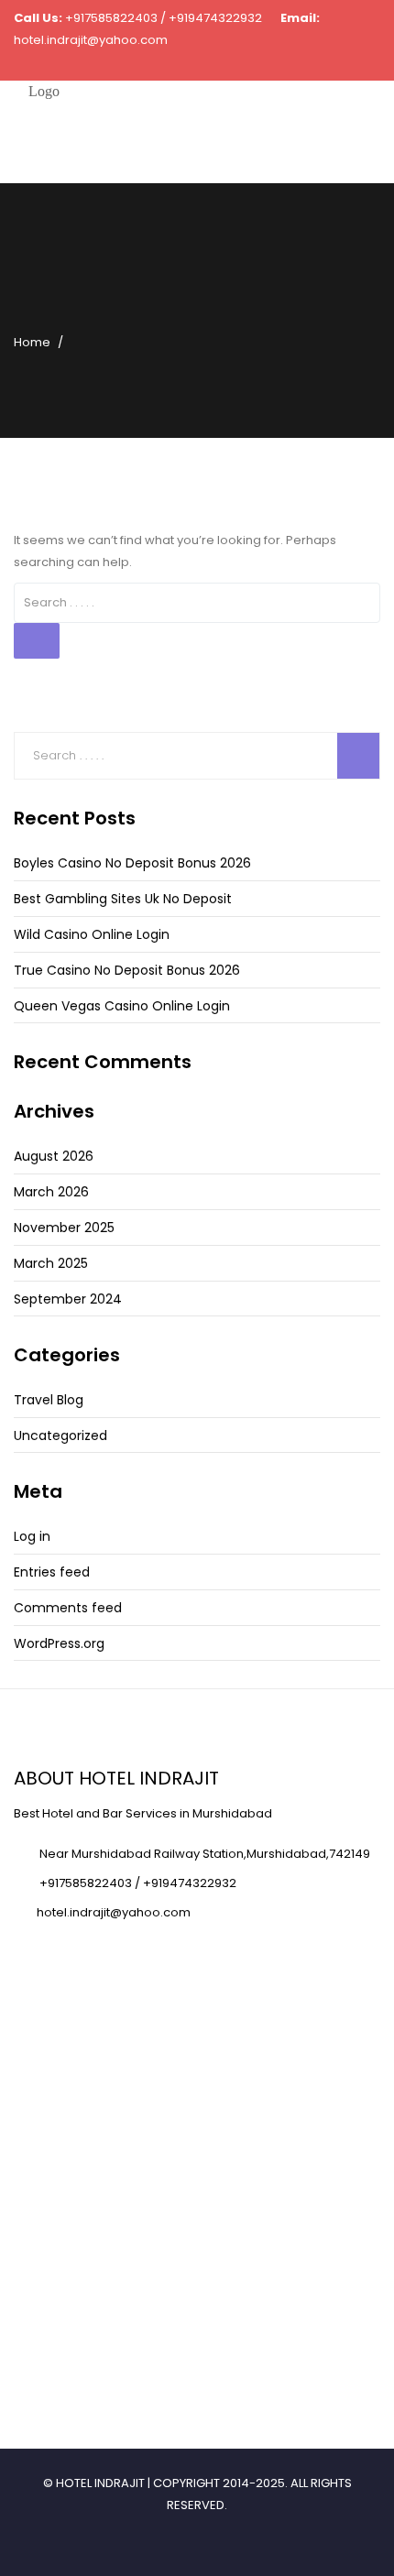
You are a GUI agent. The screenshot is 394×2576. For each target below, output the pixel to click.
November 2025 (64, 1228)
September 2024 (68, 1299)
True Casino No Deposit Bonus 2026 (127, 970)
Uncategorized (60, 1435)
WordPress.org (59, 1643)
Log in (32, 1536)
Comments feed (68, 1608)
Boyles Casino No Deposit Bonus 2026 (132, 863)
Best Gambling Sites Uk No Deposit (123, 899)
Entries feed (52, 1572)
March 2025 (51, 1263)
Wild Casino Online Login (92, 934)
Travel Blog (49, 1400)
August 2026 (54, 1156)
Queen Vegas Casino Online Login (122, 1006)
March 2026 (51, 1192)
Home (32, 342)
